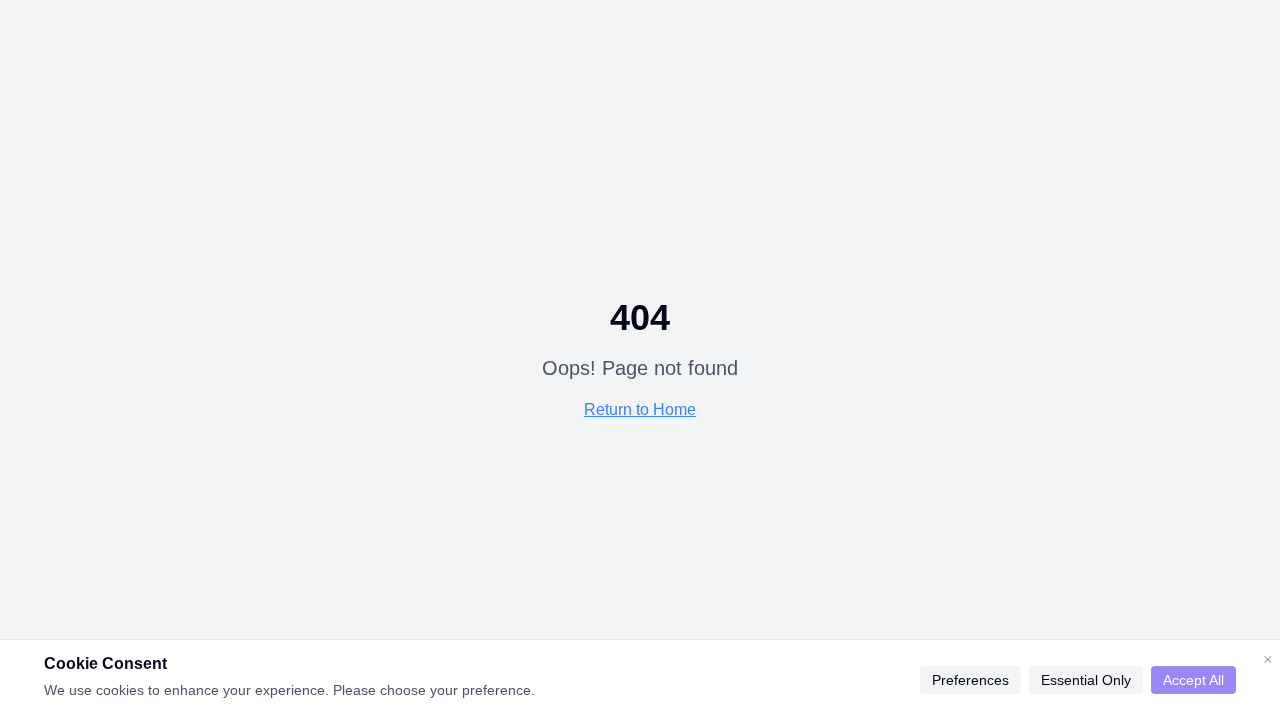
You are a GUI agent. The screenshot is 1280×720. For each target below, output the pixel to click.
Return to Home (640, 409)
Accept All (1193, 680)
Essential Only (1086, 680)
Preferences (970, 680)
